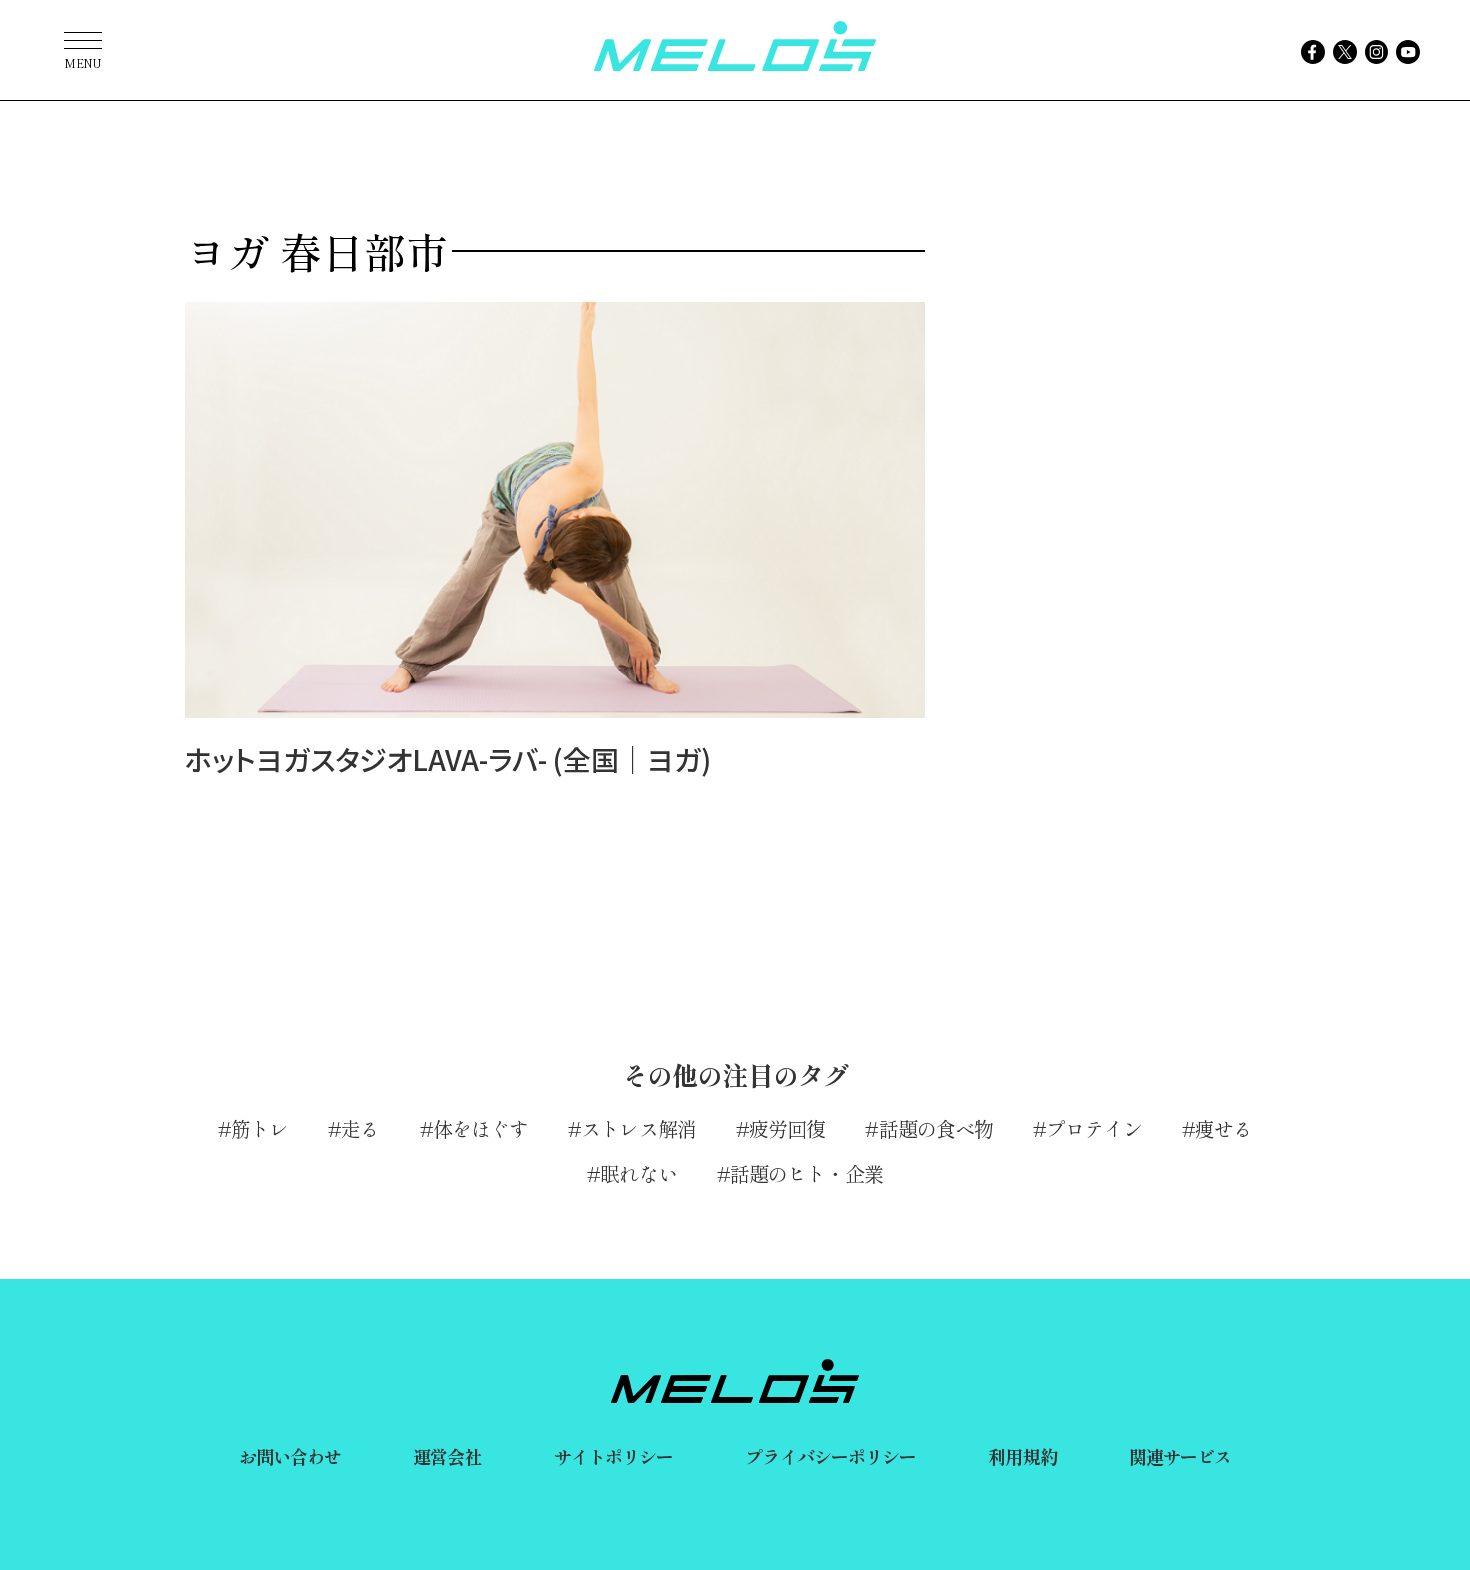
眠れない (638, 1173)
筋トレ (259, 1128)
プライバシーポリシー (830, 1456)
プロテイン (1094, 1128)
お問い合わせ (290, 1456)
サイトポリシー (614, 1456)
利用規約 (1022, 1456)
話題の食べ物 (936, 1128)
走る (360, 1128)
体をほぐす (481, 1128)
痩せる (1223, 1128)
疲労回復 (787, 1128)
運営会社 (447, 1456)
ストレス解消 (638, 1128)
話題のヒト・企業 (806, 1173)
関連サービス (1180, 1456)
